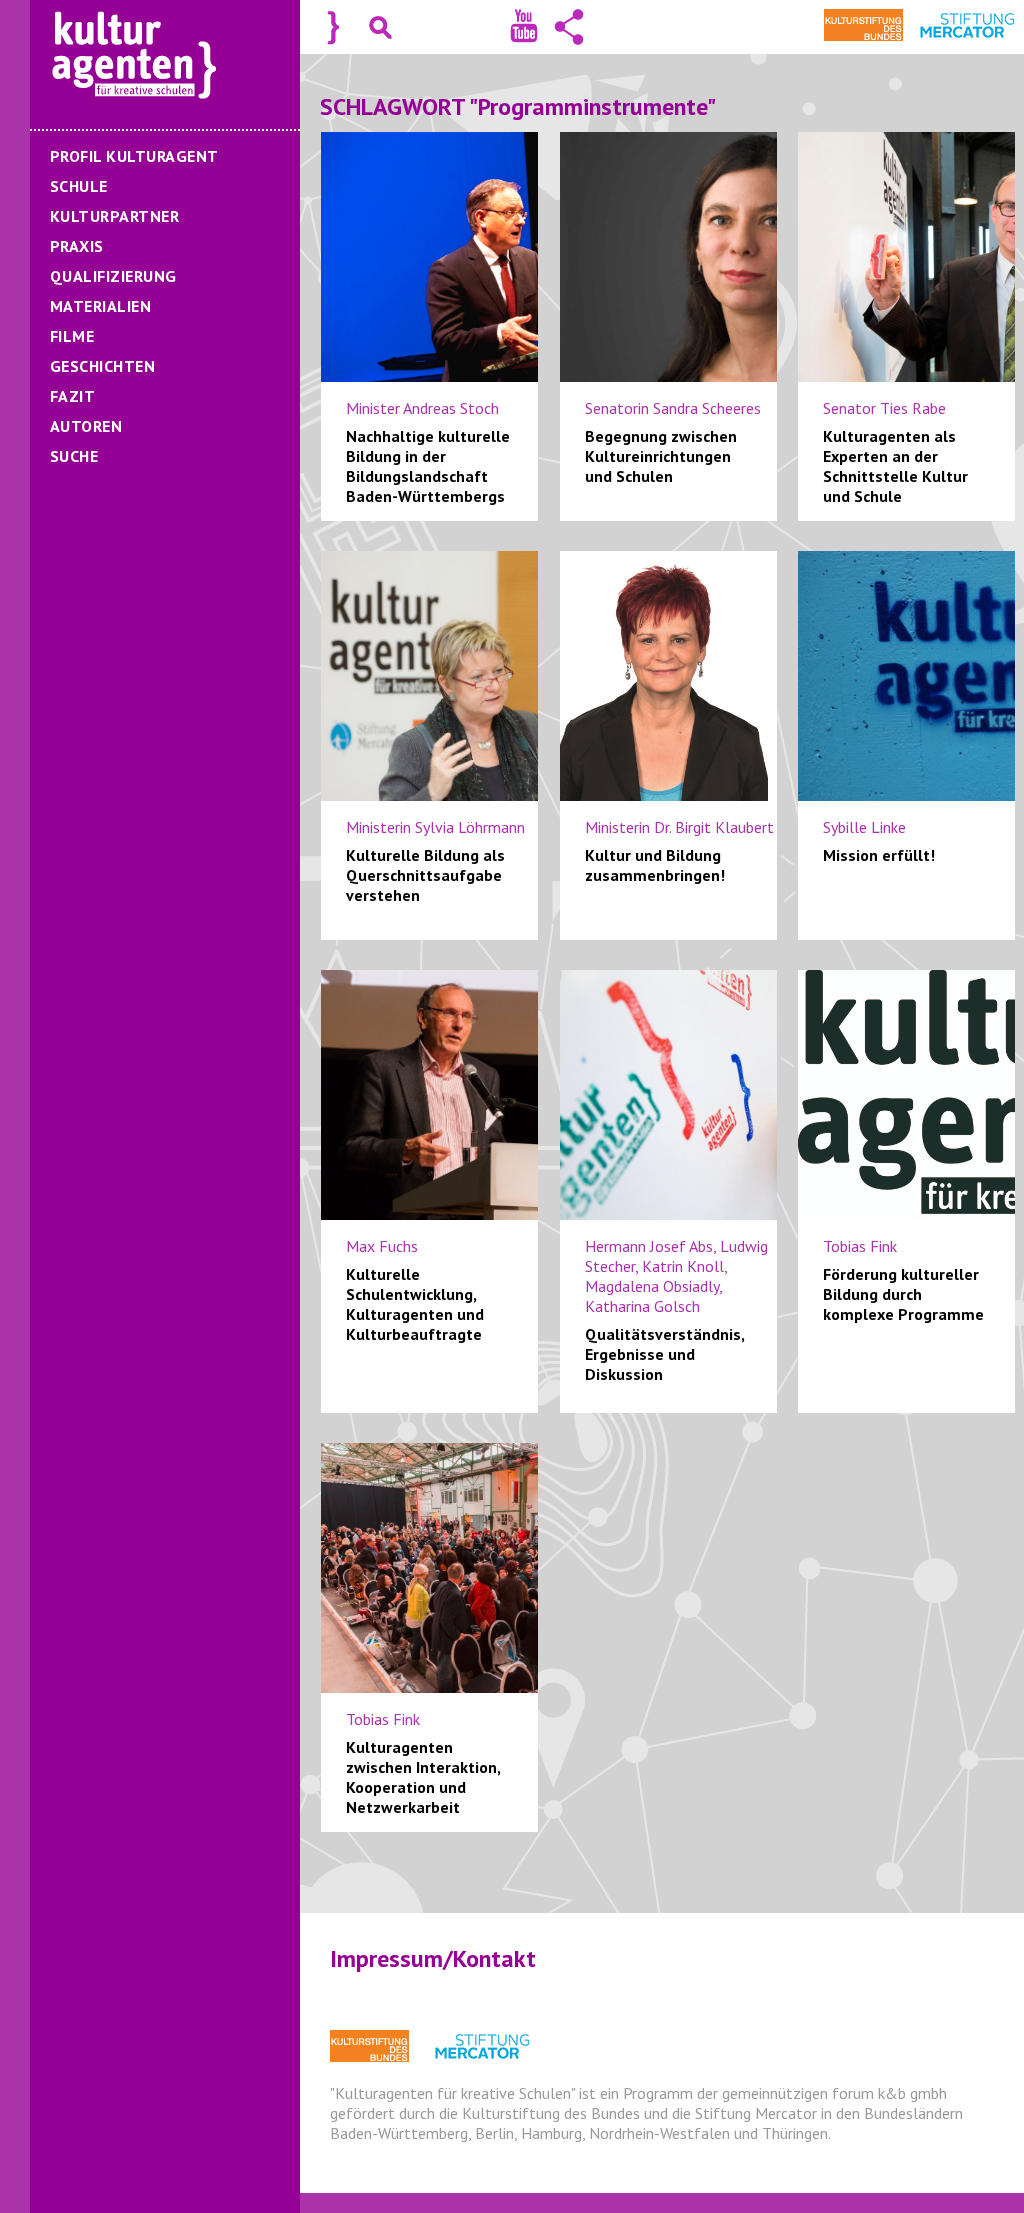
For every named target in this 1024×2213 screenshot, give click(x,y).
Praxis (77, 246)
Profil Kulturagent (134, 156)
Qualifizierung (113, 276)
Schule (79, 186)
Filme (72, 336)
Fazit (72, 396)
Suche (74, 456)
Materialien (100, 306)
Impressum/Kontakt (433, 1958)
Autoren (86, 426)
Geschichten (102, 366)
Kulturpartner (114, 216)
